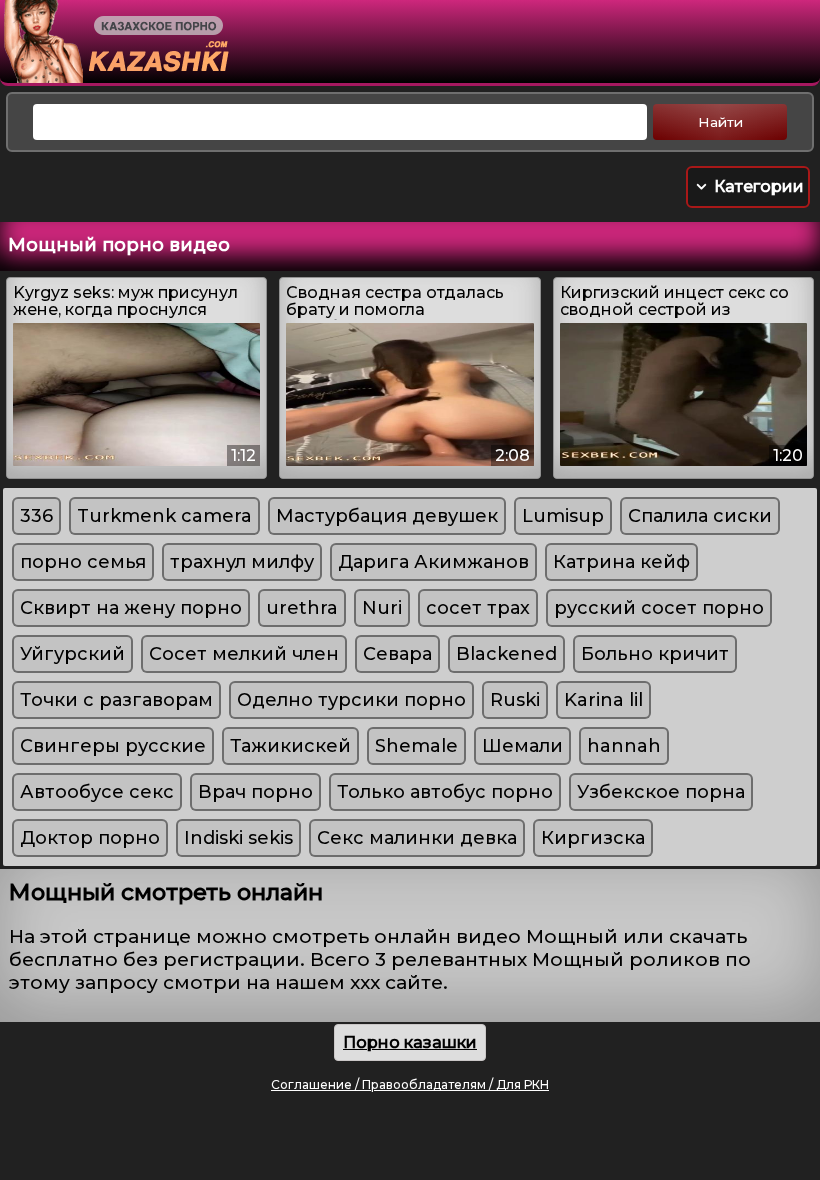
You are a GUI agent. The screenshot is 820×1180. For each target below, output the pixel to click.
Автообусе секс (97, 792)
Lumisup (563, 516)
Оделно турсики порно (351, 700)
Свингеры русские (113, 746)
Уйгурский (72, 654)
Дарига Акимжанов (433, 562)
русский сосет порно (659, 608)
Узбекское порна (661, 792)
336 (36, 516)
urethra (302, 608)
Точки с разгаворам (116, 700)
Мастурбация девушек (387, 516)
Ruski (515, 700)
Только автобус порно (445, 792)
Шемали (522, 746)
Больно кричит (655, 654)
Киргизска (593, 838)
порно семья (83, 562)
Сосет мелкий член (244, 654)
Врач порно (255, 792)
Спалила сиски (700, 516)
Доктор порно (90, 838)
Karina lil (603, 700)
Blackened (506, 654)
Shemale (416, 746)
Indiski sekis (238, 838)
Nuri (382, 608)
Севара (397, 654)
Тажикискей (290, 746)
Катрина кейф (621, 562)
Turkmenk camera (164, 516)
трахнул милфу (242, 562)
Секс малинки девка (417, 838)
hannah (624, 746)
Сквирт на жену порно (131, 608)
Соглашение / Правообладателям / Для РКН (410, 1084)
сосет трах (478, 608)
